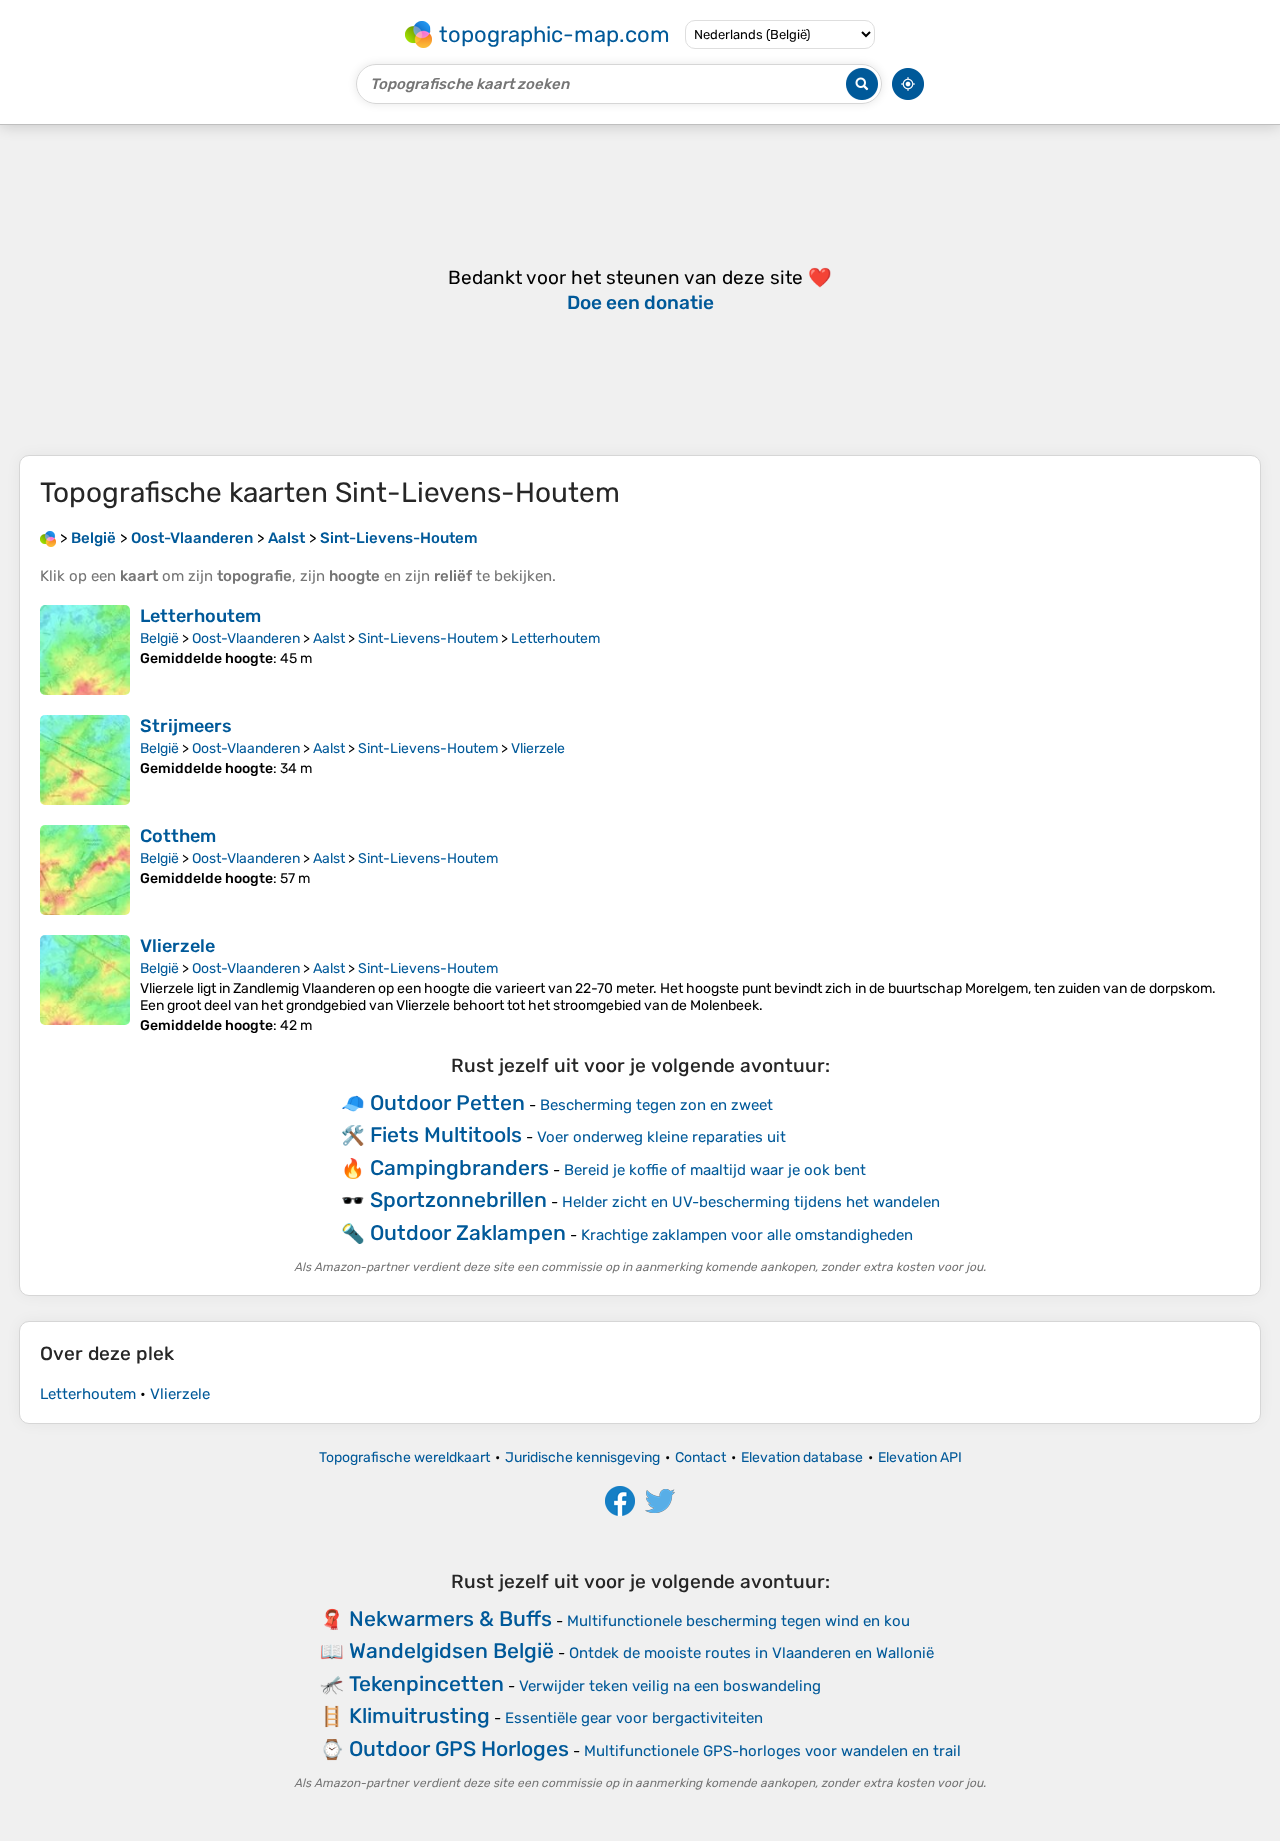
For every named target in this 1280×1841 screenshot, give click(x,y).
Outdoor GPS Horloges (459, 1748)
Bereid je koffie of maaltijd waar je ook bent (715, 1170)
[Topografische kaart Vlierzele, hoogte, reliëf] (85, 984)
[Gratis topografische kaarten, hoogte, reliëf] (48, 538)
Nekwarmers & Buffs (450, 1618)
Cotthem (178, 836)
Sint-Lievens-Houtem (428, 638)
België (159, 638)
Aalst (329, 638)
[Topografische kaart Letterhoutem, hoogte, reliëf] (85, 650)
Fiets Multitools (446, 1134)
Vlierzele (538, 748)
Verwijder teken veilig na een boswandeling (670, 1686)
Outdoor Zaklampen (468, 1232)
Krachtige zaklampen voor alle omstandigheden (747, 1235)
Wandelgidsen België (451, 1650)
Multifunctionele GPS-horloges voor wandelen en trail (772, 1751)
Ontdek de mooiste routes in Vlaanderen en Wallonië (751, 1653)
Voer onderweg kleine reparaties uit (661, 1137)
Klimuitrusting (419, 1715)
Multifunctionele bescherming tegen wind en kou (738, 1621)
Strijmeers (186, 726)
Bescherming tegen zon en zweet (656, 1105)
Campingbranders (459, 1167)
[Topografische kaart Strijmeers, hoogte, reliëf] (85, 760)
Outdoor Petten (447, 1102)
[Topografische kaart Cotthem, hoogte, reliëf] (85, 870)
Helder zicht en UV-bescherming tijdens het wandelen (751, 1202)
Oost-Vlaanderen (246, 638)
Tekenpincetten (426, 1683)
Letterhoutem (200, 616)
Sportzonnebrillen (458, 1199)
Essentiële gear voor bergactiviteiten (634, 1718)
